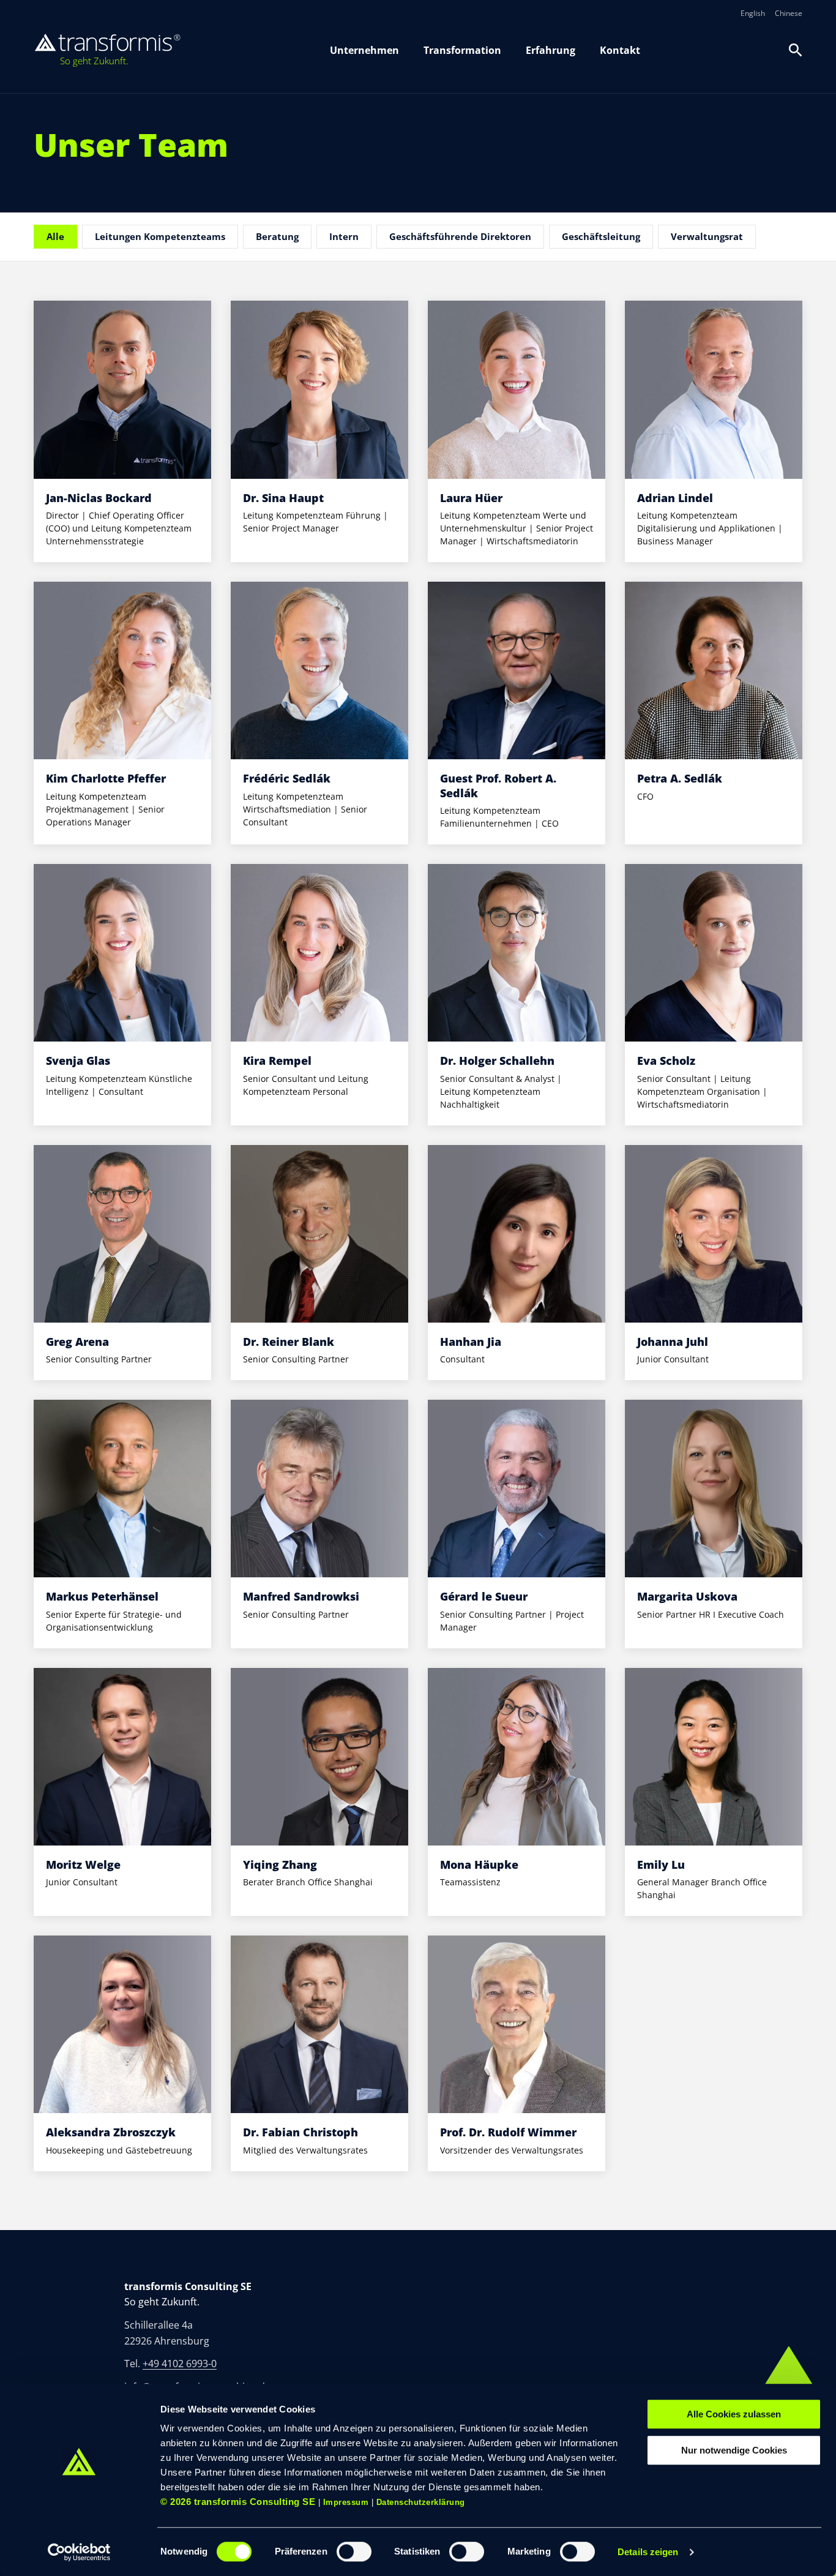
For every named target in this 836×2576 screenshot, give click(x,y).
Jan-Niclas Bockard (99, 498)
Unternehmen (364, 50)
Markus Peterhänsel (102, 1596)
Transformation (462, 50)
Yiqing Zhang (280, 1864)
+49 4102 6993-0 (180, 2364)
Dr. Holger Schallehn (497, 1061)
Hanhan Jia (471, 1342)
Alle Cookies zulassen (734, 2414)
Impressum (346, 2502)
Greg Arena (77, 1342)
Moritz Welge (83, 1864)
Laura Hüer (471, 498)
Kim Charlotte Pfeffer (106, 778)
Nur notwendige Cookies (734, 2450)
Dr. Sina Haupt (283, 498)
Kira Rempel (277, 1061)
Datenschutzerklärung (421, 2502)
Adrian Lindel (675, 498)
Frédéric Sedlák (287, 778)
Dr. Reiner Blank (289, 1342)
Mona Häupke (479, 1864)
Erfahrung (550, 50)
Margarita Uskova (687, 1596)
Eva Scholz (666, 1061)
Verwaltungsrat (707, 236)
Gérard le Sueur (484, 1596)
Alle (55, 236)
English (753, 13)
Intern (344, 236)
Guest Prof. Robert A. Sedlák (498, 785)
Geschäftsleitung (601, 236)
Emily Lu (661, 1864)
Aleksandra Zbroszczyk (111, 2132)
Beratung (277, 236)
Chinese (789, 13)
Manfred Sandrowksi (301, 1596)
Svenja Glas (78, 1061)
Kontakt (620, 50)
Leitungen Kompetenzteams (160, 236)
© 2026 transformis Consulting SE (238, 2502)
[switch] (354, 2552)
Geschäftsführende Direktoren (460, 236)
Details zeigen (648, 2552)
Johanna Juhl (673, 1342)
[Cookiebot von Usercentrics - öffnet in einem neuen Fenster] (79, 2552)
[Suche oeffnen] (796, 50)
